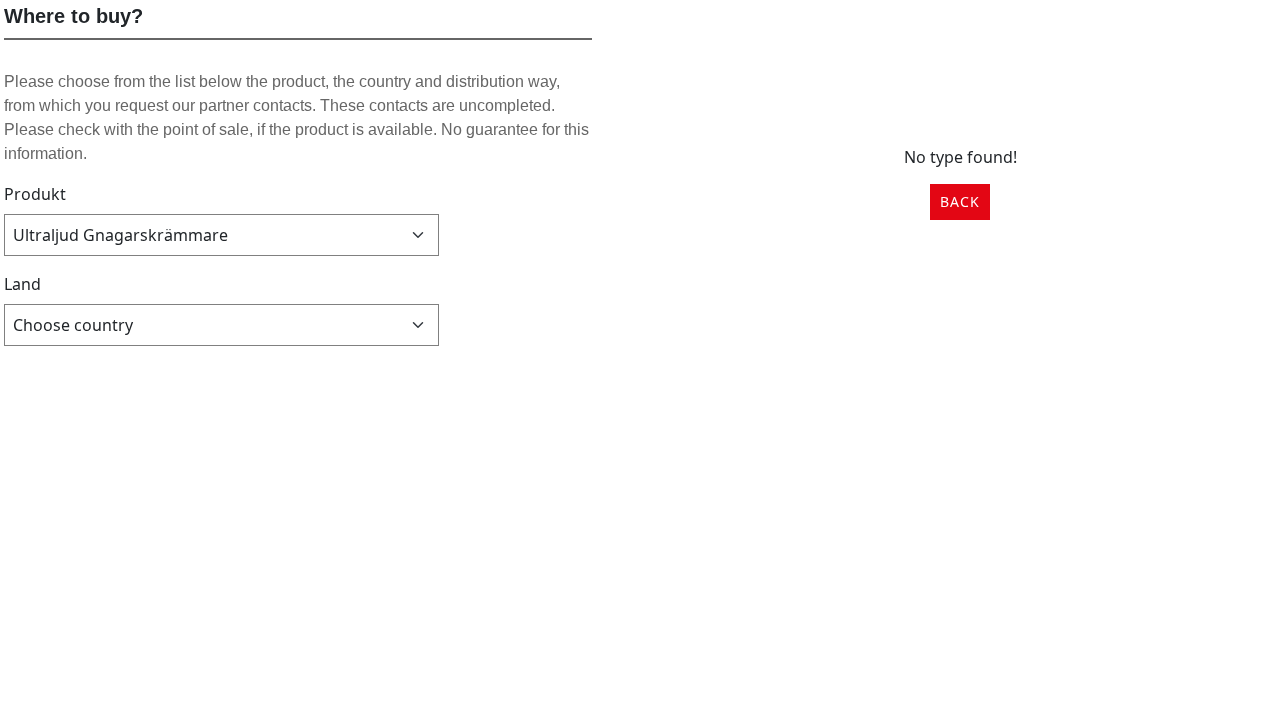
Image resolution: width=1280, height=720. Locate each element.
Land (22, 284)
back (960, 201)
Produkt (35, 194)
